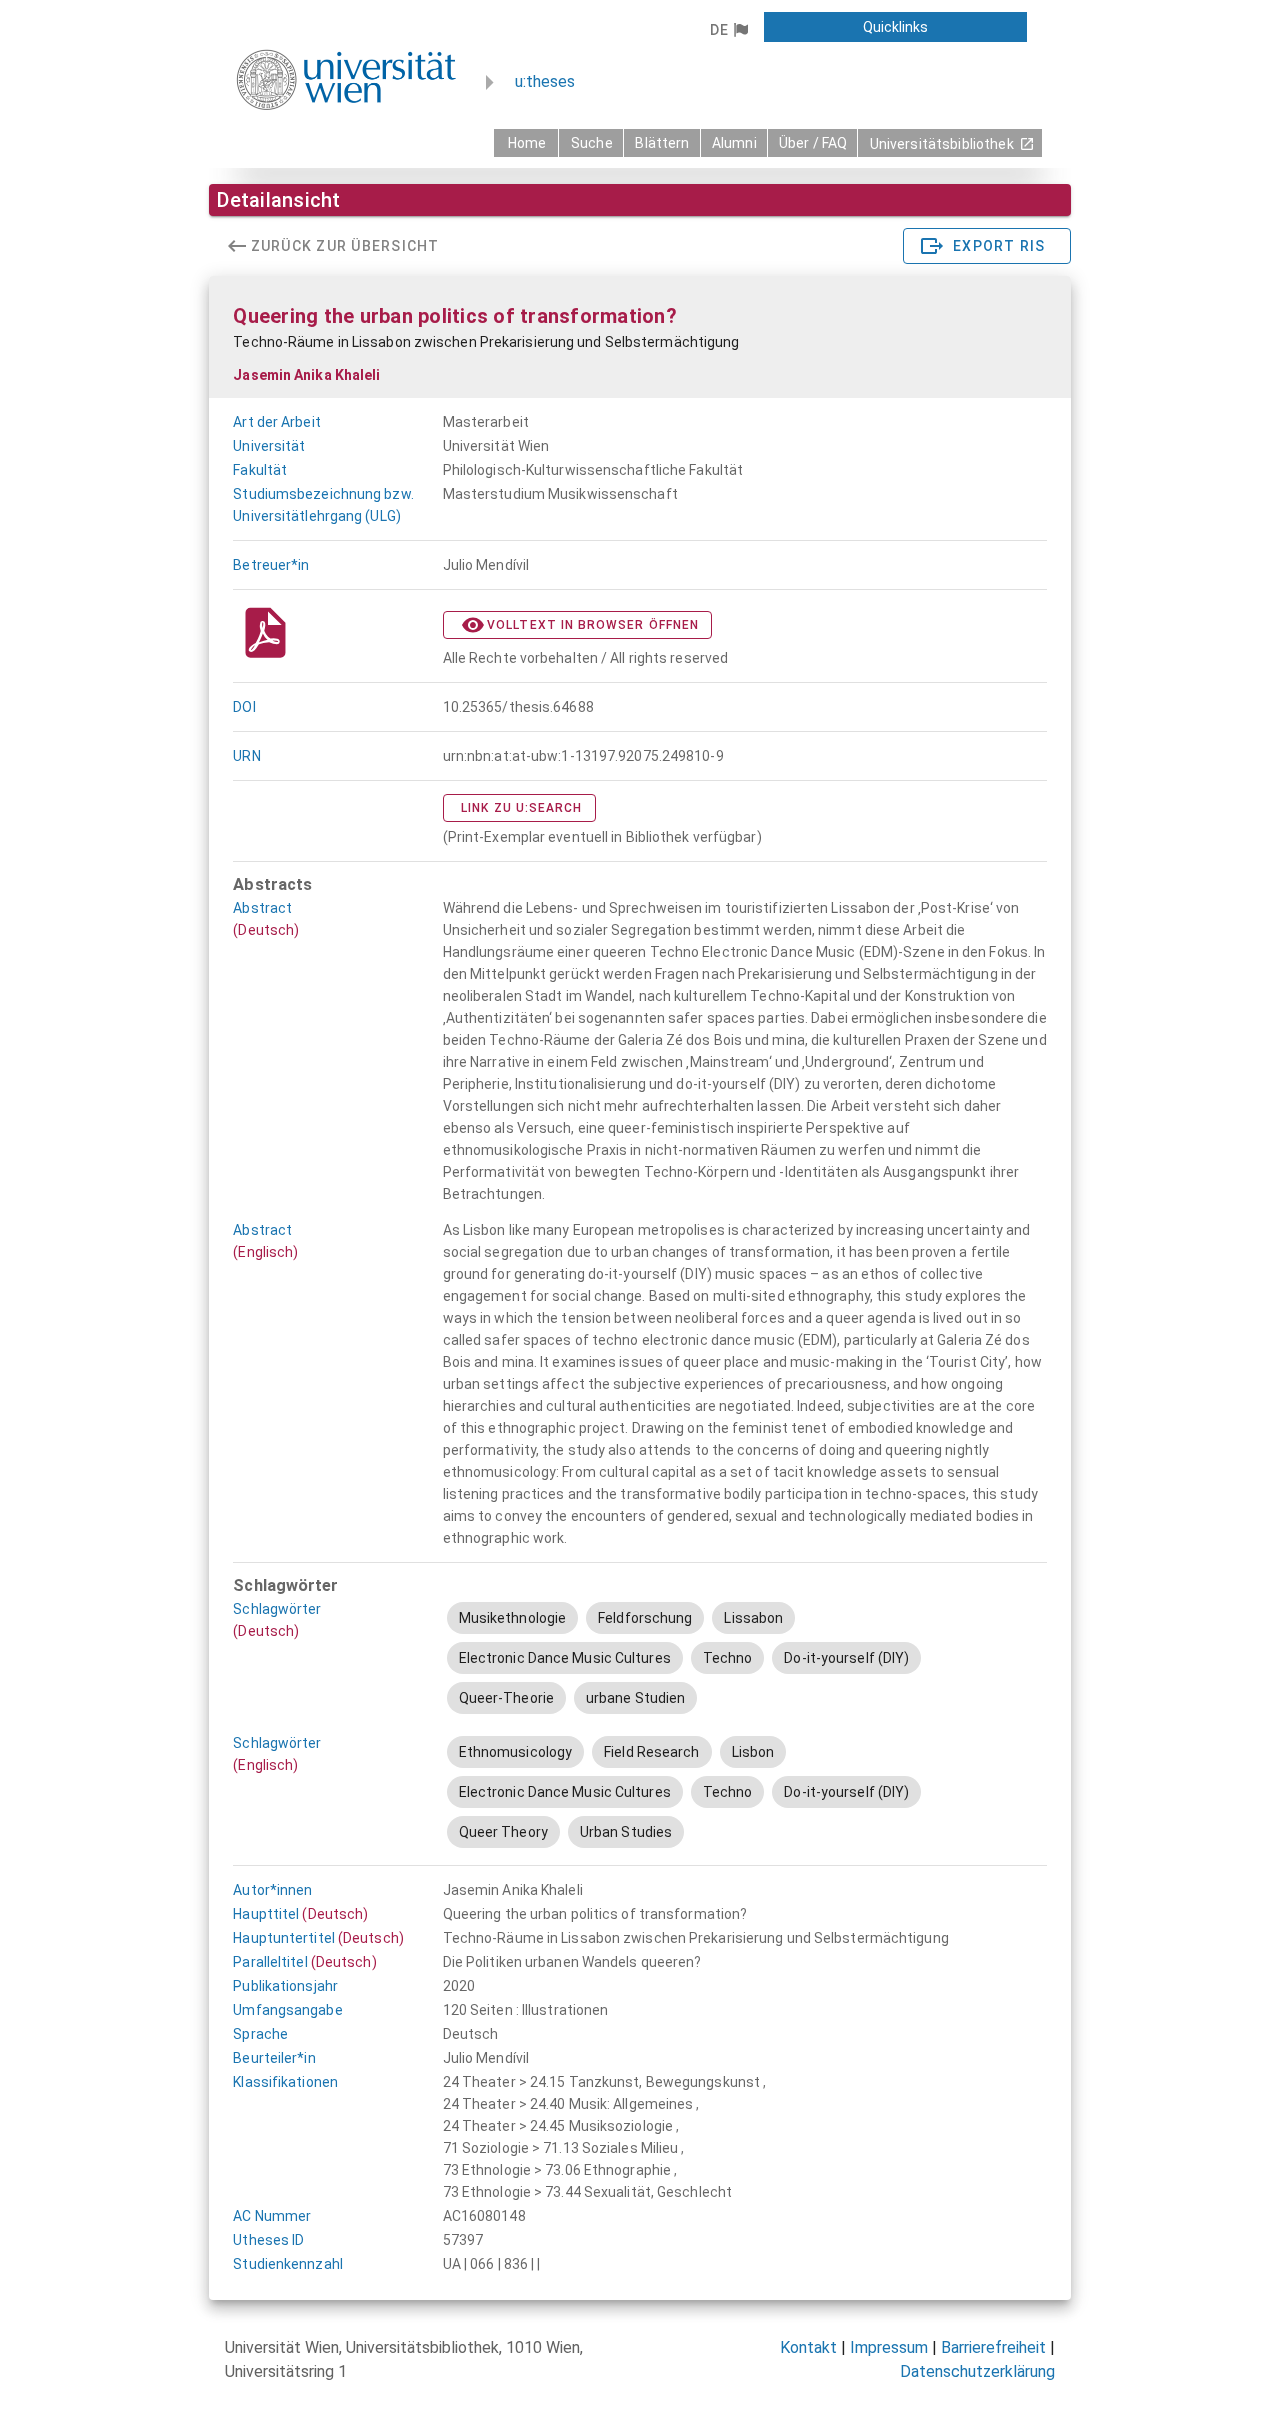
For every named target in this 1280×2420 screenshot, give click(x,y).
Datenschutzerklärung (977, 2371)
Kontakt (808, 2347)
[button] (728, 30)
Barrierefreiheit (993, 2347)
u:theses (545, 81)
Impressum (889, 2347)
